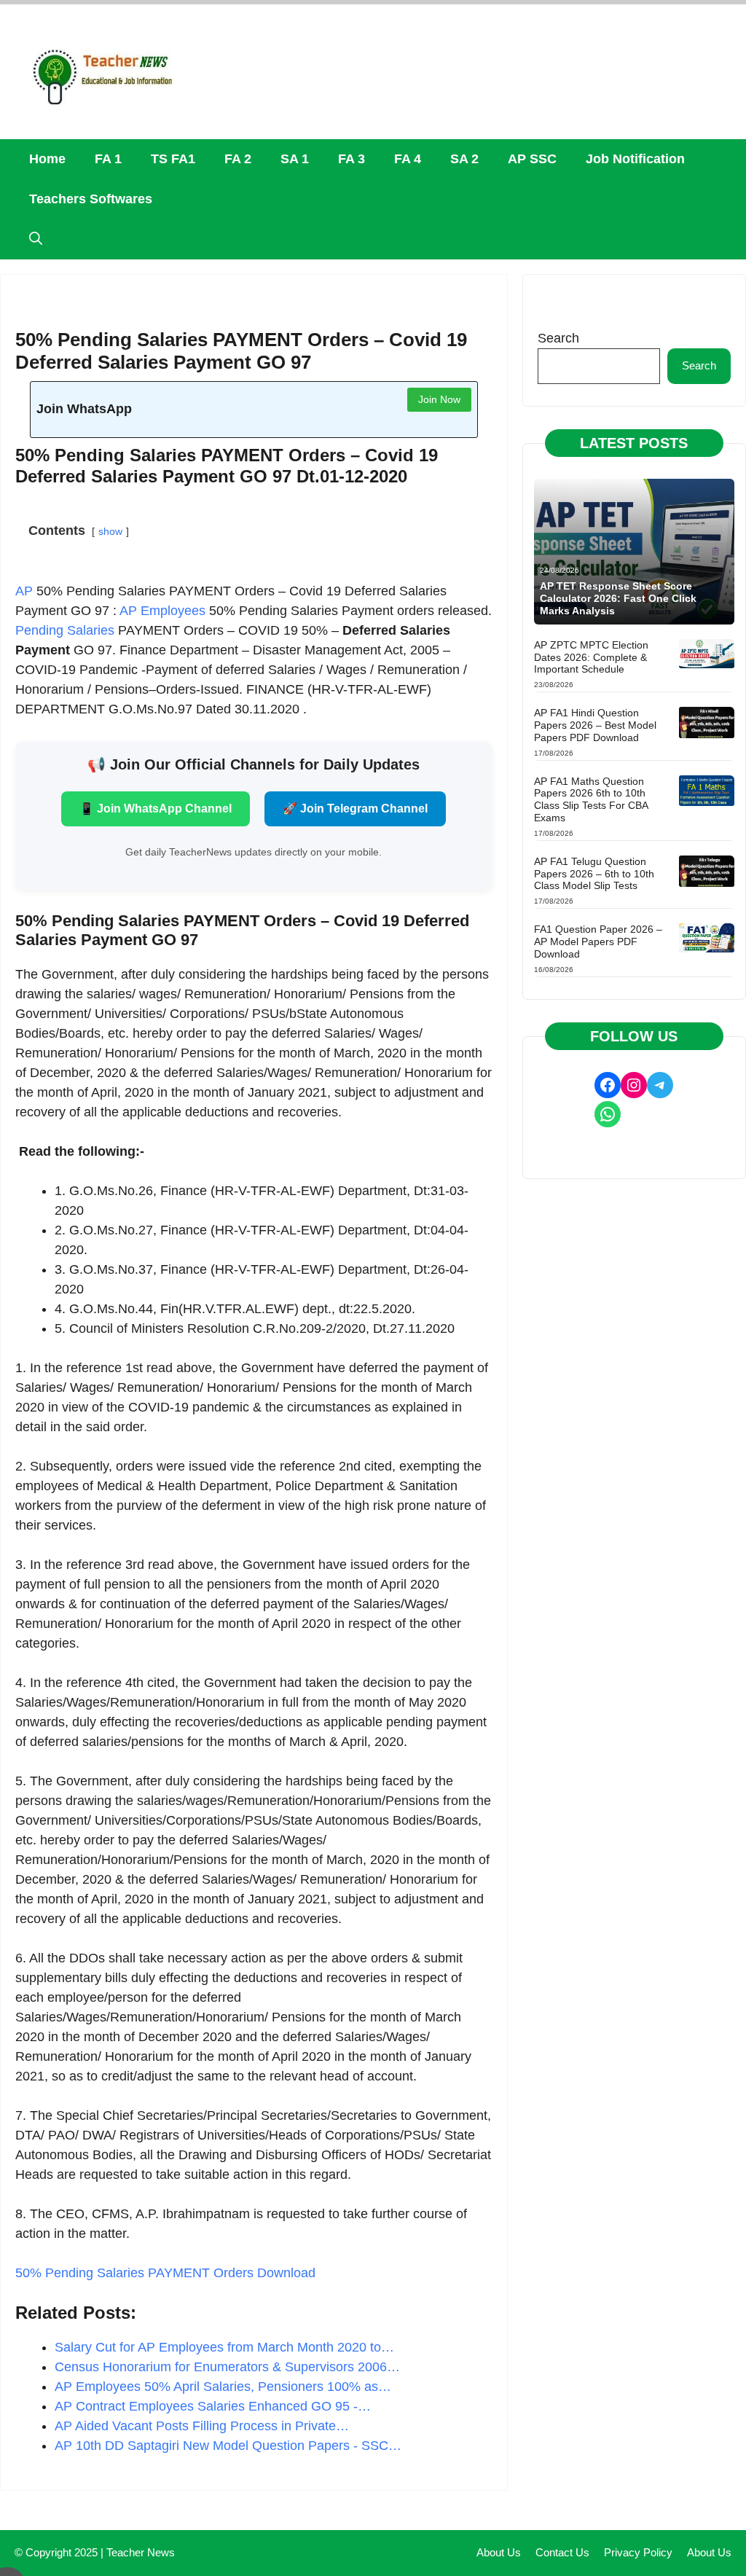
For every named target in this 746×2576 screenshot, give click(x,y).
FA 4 (408, 159)
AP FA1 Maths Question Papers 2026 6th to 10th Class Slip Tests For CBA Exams (591, 799)
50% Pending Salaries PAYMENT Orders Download (165, 2273)
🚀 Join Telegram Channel (355, 809)
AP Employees (162, 611)
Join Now (439, 399)
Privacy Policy (638, 2552)
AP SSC (532, 159)
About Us (499, 2552)
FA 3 (352, 159)
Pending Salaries (65, 630)
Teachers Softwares (91, 199)
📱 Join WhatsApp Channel (156, 809)
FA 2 (238, 159)
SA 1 (295, 159)
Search (558, 338)
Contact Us (562, 2552)
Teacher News (141, 2552)
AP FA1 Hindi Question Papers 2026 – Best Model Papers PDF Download (595, 725)
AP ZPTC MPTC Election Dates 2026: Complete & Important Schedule (591, 657)
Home (47, 159)
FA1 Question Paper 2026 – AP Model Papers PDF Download (598, 941)
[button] (36, 239)
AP (24, 591)
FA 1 (108, 159)
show (110, 531)
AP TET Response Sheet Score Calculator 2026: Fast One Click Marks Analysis (618, 598)
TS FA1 (173, 159)
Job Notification (635, 159)
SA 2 (464, 159)
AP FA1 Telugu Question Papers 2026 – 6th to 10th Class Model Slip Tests (594, 874)
